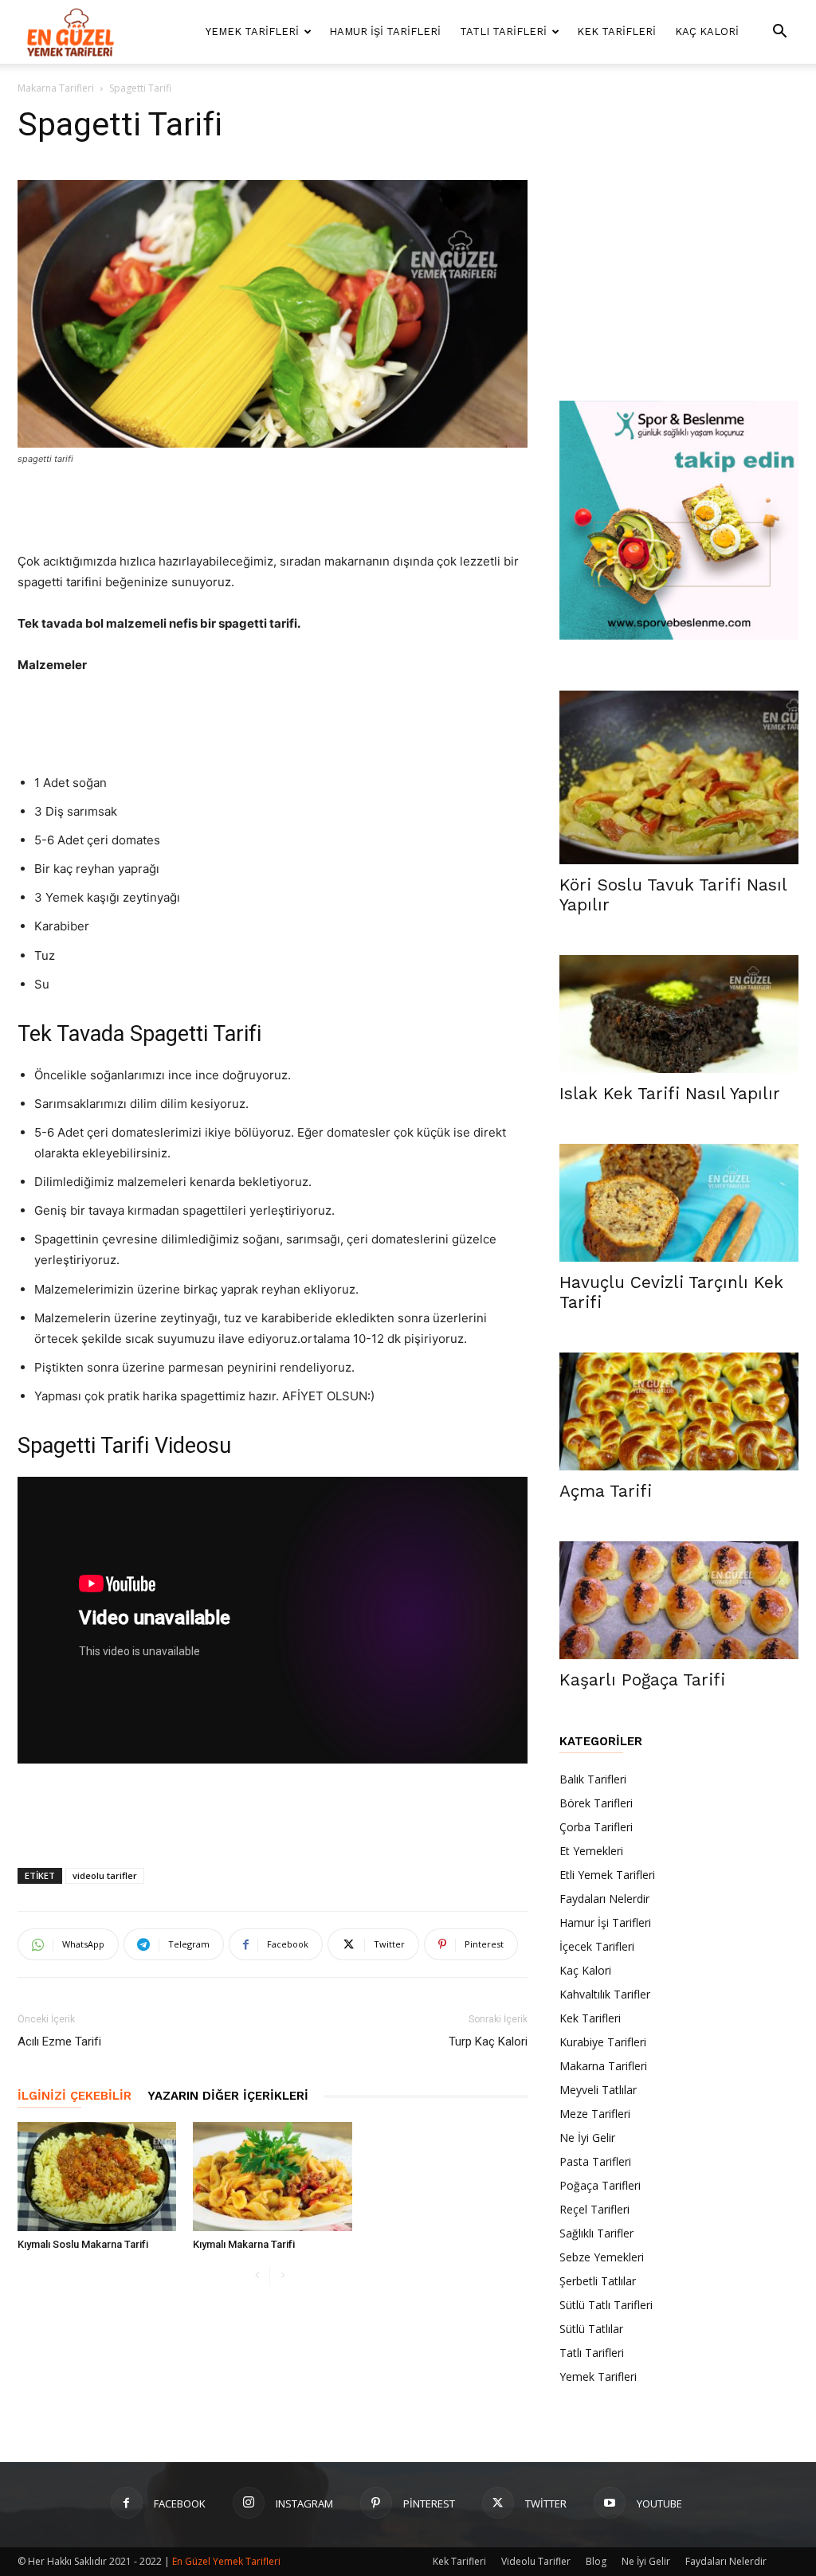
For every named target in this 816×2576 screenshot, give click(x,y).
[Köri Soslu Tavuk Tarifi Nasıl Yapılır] (679, 777)
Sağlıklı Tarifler (596, 2233)
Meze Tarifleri (595, 2114)
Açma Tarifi (606, 1491)
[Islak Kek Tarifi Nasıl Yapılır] (679, 1014)
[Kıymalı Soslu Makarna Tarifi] (97, 2177)
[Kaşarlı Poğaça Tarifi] (679, 1600)
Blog (596, 2561)
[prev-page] (257, 2276)
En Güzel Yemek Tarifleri (226, 2561)
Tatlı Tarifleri (503, 31)
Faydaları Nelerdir (604, 1899)
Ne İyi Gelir (587, 2138)
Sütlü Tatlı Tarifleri (606, 2305)
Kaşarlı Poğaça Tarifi (642, 1679)
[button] (779, 33)
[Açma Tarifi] (679, 1411)
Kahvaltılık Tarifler (605, 1994)
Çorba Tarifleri (596, 1827)
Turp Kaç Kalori (488, 2042)
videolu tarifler (105, 1875)
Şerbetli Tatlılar (598, 2281)
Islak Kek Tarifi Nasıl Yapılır (670, 1093)
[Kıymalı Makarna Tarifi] (272, 2177)
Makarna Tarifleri (56, 88)
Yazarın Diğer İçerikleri (228, 2096)
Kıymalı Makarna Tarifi (244, 2244)
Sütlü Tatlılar (591, 2329)
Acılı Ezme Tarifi (59, 2042)
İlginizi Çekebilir (75, 2096)
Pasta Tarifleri (595, 2161)
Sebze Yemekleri (602, 2257)
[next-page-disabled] (282, 2276)
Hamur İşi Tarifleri (385, 31)
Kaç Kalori (707, 31)
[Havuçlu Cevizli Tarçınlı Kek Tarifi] (679, 1203)
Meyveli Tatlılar (598, 2090)
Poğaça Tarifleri (600, 2185)
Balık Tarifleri (593, 1779)
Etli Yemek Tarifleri (607, 1875)
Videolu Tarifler (536, 2561)
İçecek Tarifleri (597, 1946)
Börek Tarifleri (596, 1803)
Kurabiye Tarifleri (603, 2042)
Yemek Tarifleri (252, 31)
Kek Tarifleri (616, 31)
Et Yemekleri (591, 1851)
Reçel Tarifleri (594, 2209)
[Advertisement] (273, 511)
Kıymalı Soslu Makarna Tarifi (83, 2244)
